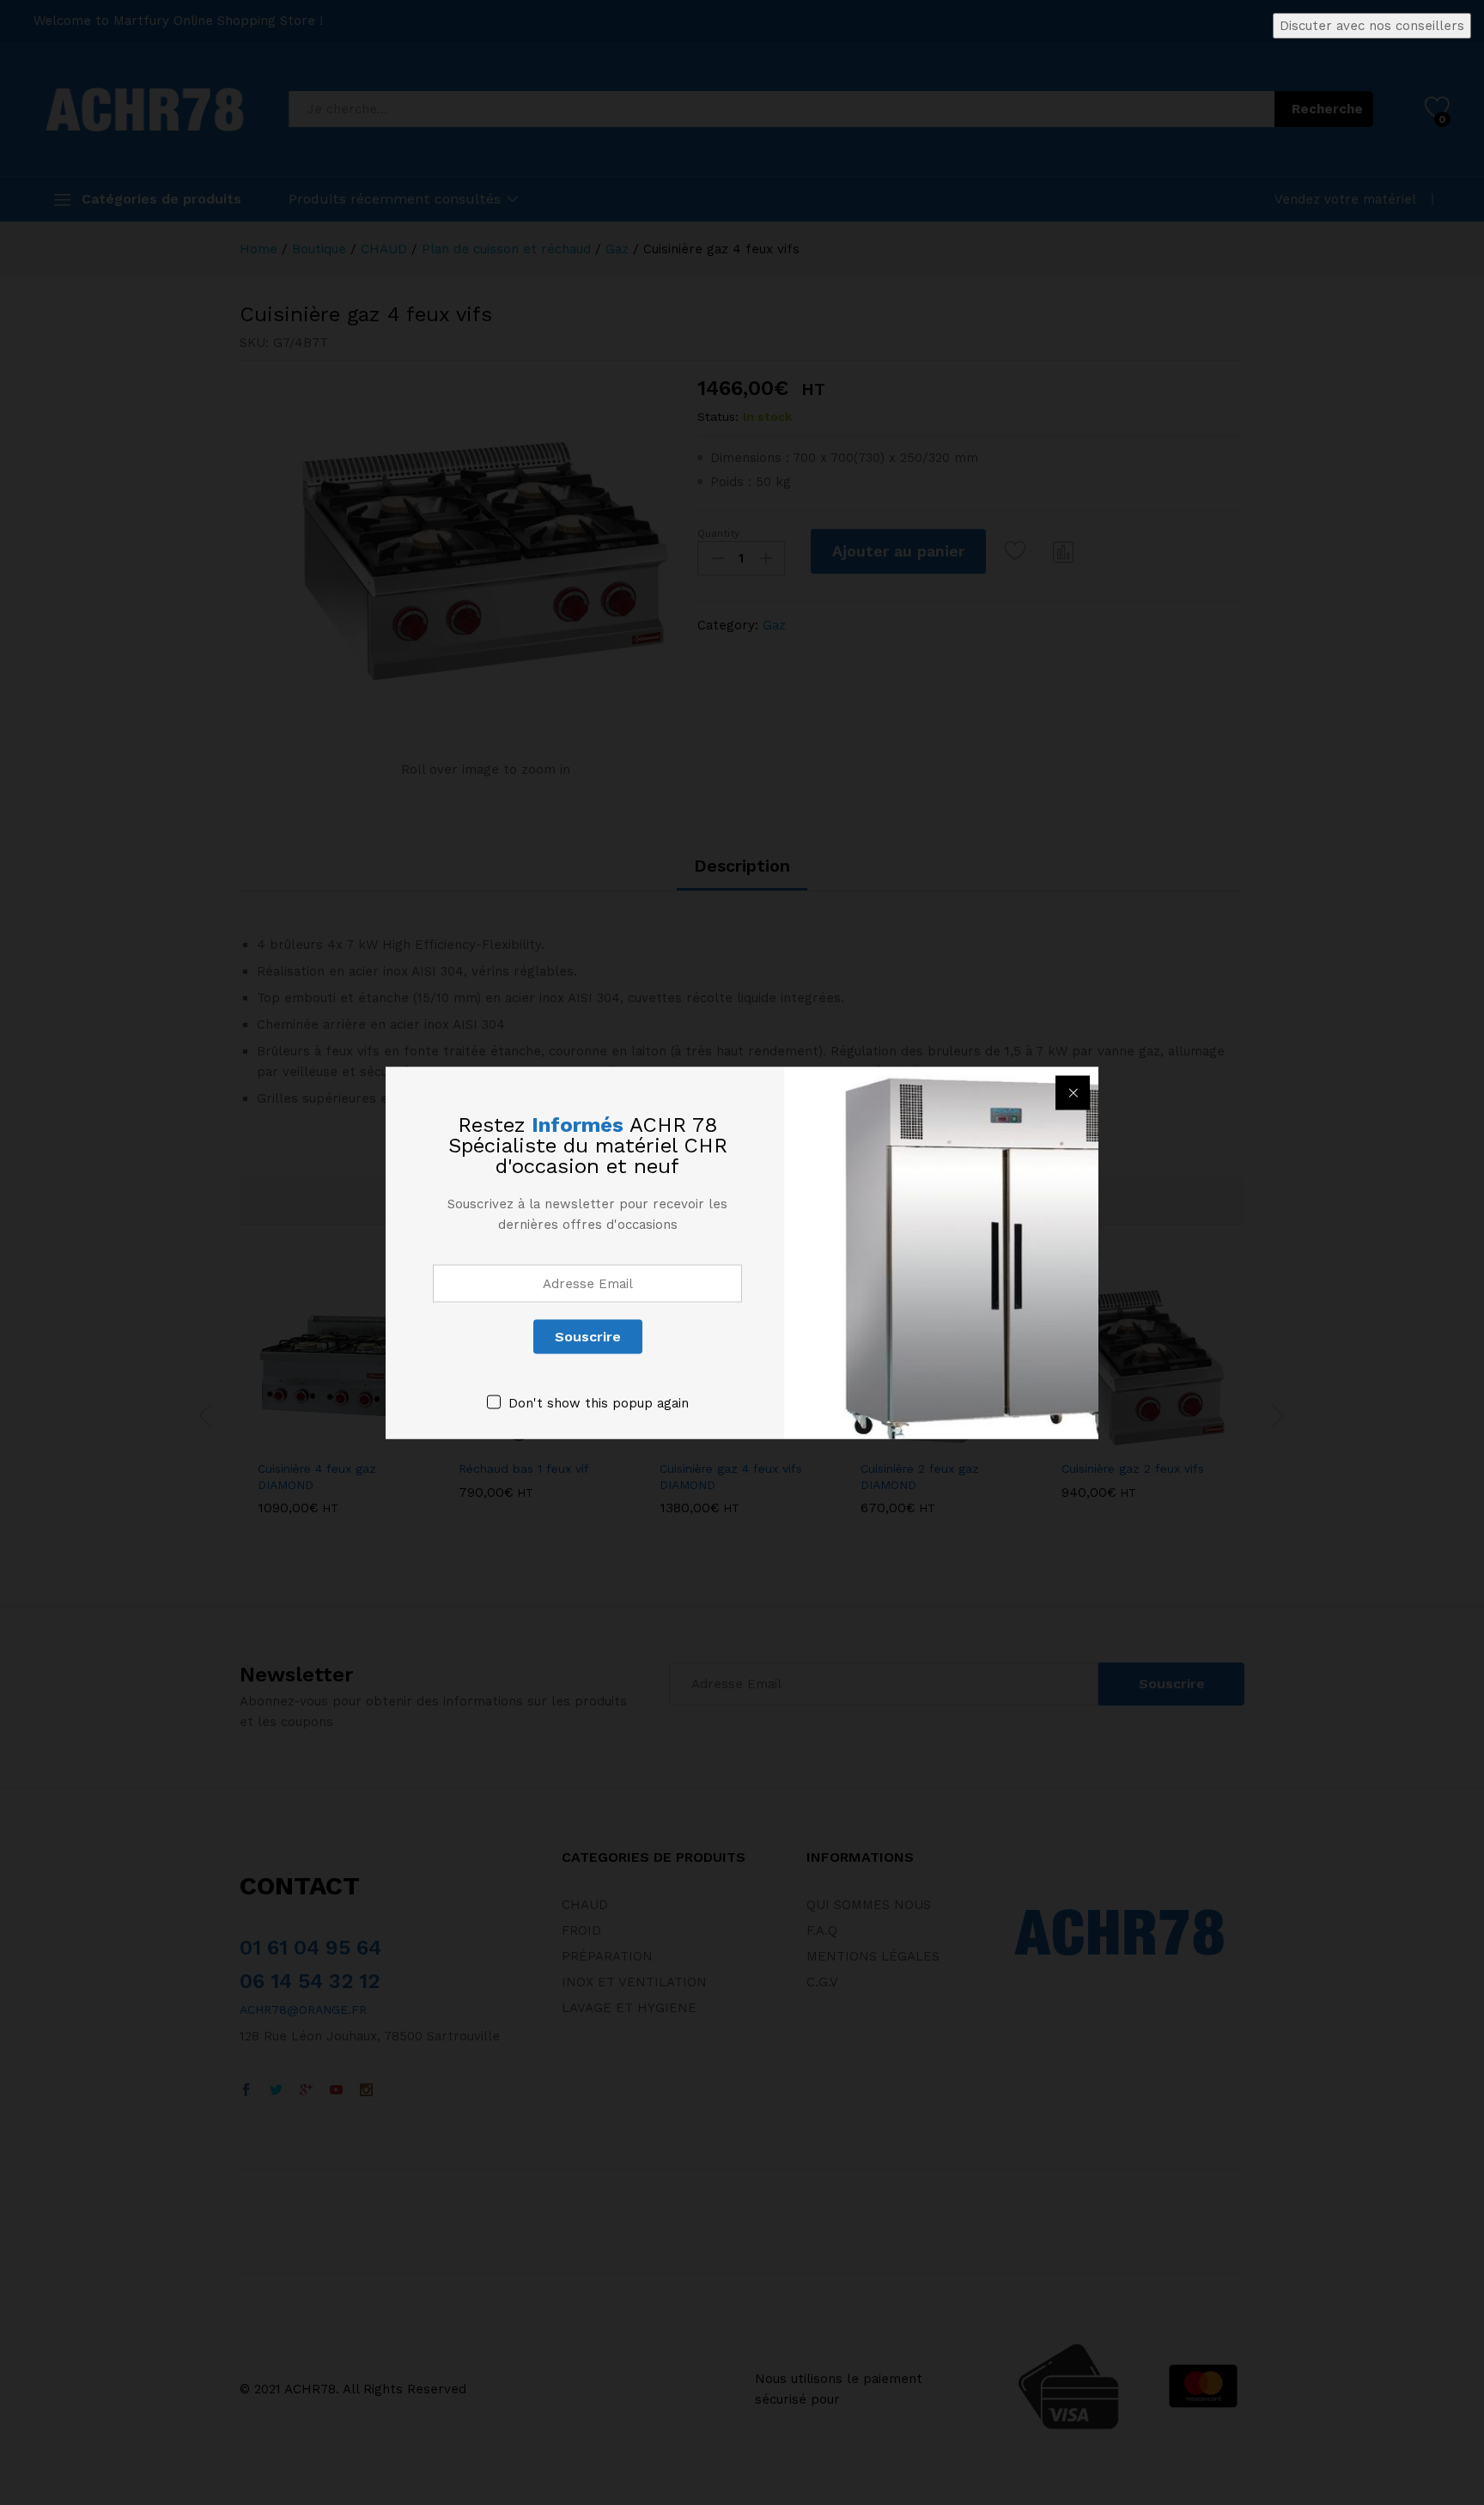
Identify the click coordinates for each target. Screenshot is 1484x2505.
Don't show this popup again (599, 1402)
